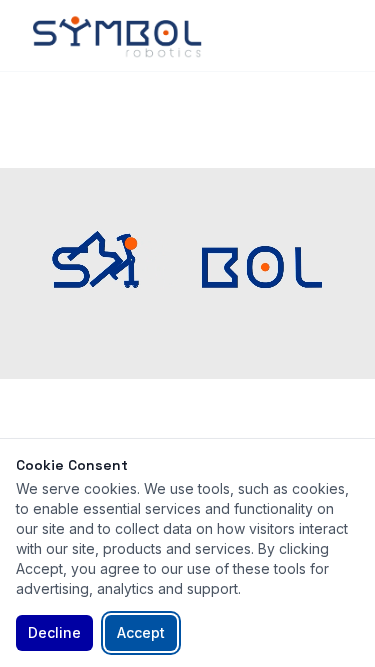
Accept (141, 632)
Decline (54, 632)
